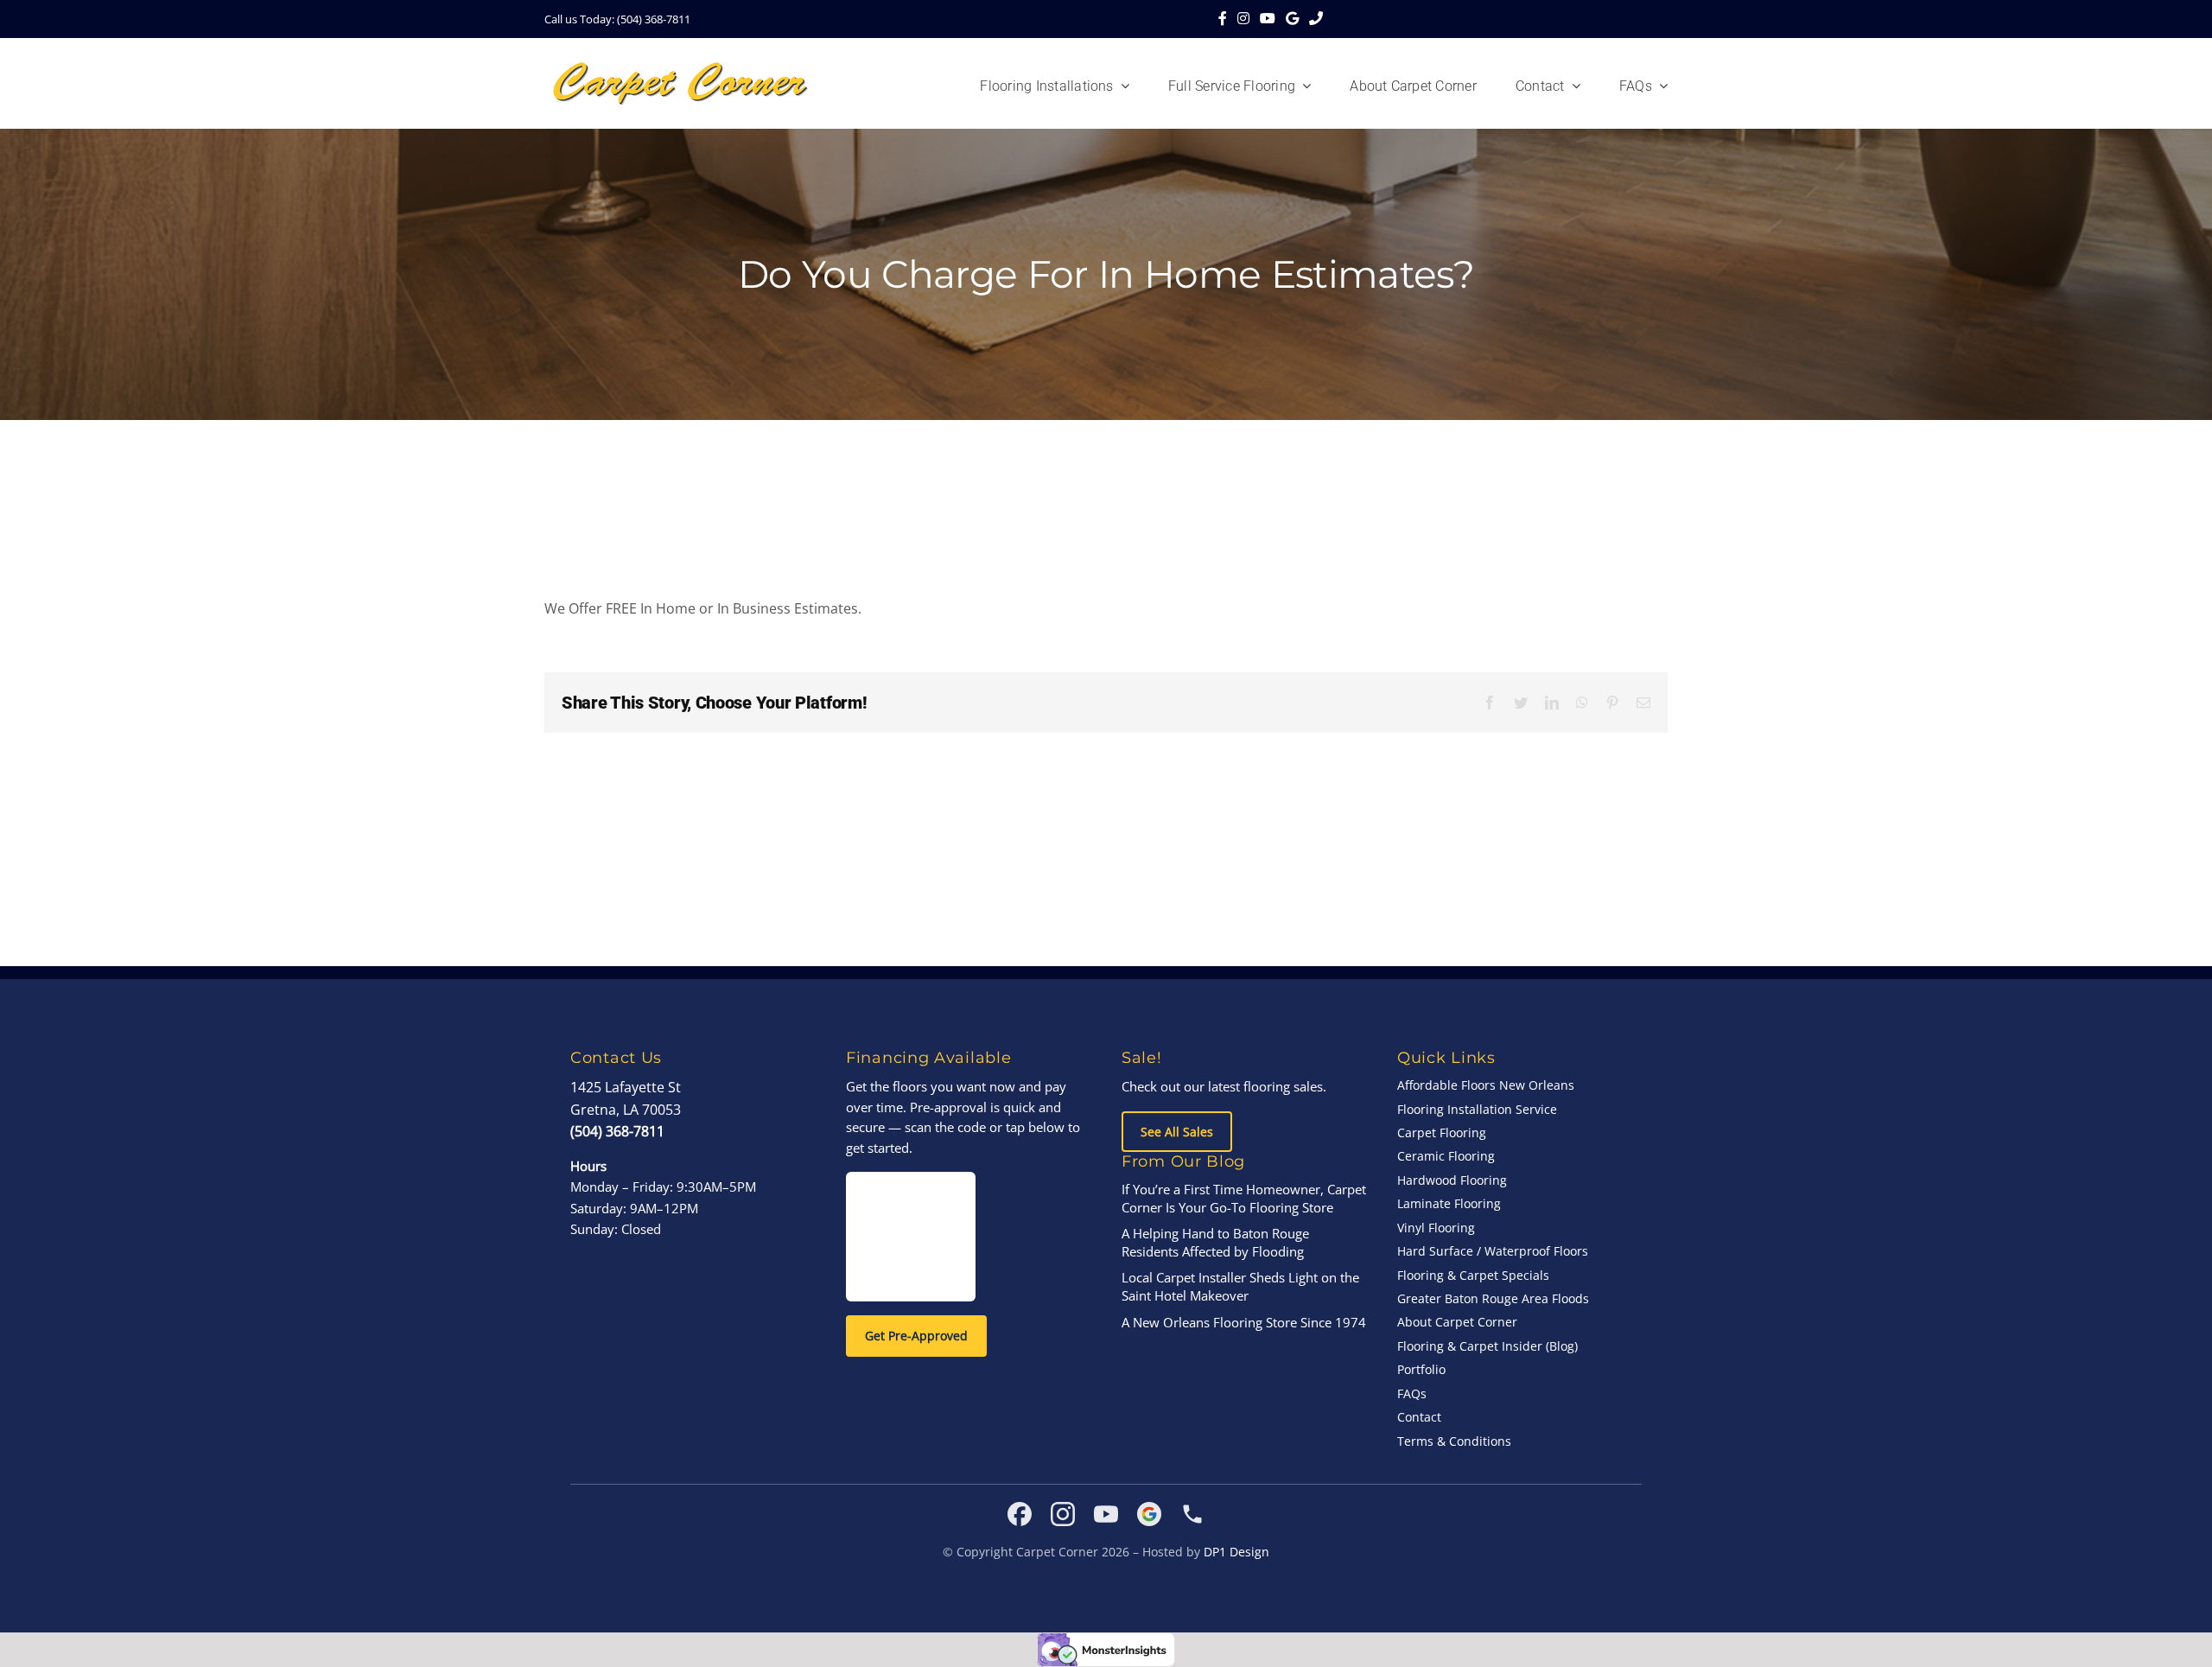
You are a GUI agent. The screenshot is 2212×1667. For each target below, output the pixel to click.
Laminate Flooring (1449, 1203)
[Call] (1316, 19)
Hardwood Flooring (1452, 1180)
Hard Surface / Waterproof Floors (1493, 1251)
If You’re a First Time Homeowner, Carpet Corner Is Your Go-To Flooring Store (1244, 1198)
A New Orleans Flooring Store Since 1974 (1244, 1322)
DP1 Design (1236, 1552)
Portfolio (1421, 1369)
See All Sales (1177, 1132)
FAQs (1412, 1393)
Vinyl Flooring (1436, 1228)
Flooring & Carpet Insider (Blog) (1487, 1346)
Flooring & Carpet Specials (1473, 1275)
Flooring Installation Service (1477, 1109)
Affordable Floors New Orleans (1486, 1085)
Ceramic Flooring (1446, 1156)
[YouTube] (1268, 19)
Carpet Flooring (1442, 1133)
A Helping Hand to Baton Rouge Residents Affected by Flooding (1215, 1242)
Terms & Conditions (1454, 1441)
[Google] (1292, 19)
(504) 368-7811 (617, 1131)
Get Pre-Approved (916, 1336)
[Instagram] (1243, 19)
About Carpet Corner (1457, 1322)
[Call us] (1192, 1514)
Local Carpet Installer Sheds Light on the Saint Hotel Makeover (1240, 1286)
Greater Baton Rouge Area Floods (1493, 1298)
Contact (1419, 1417)
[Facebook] (1223, 19)
